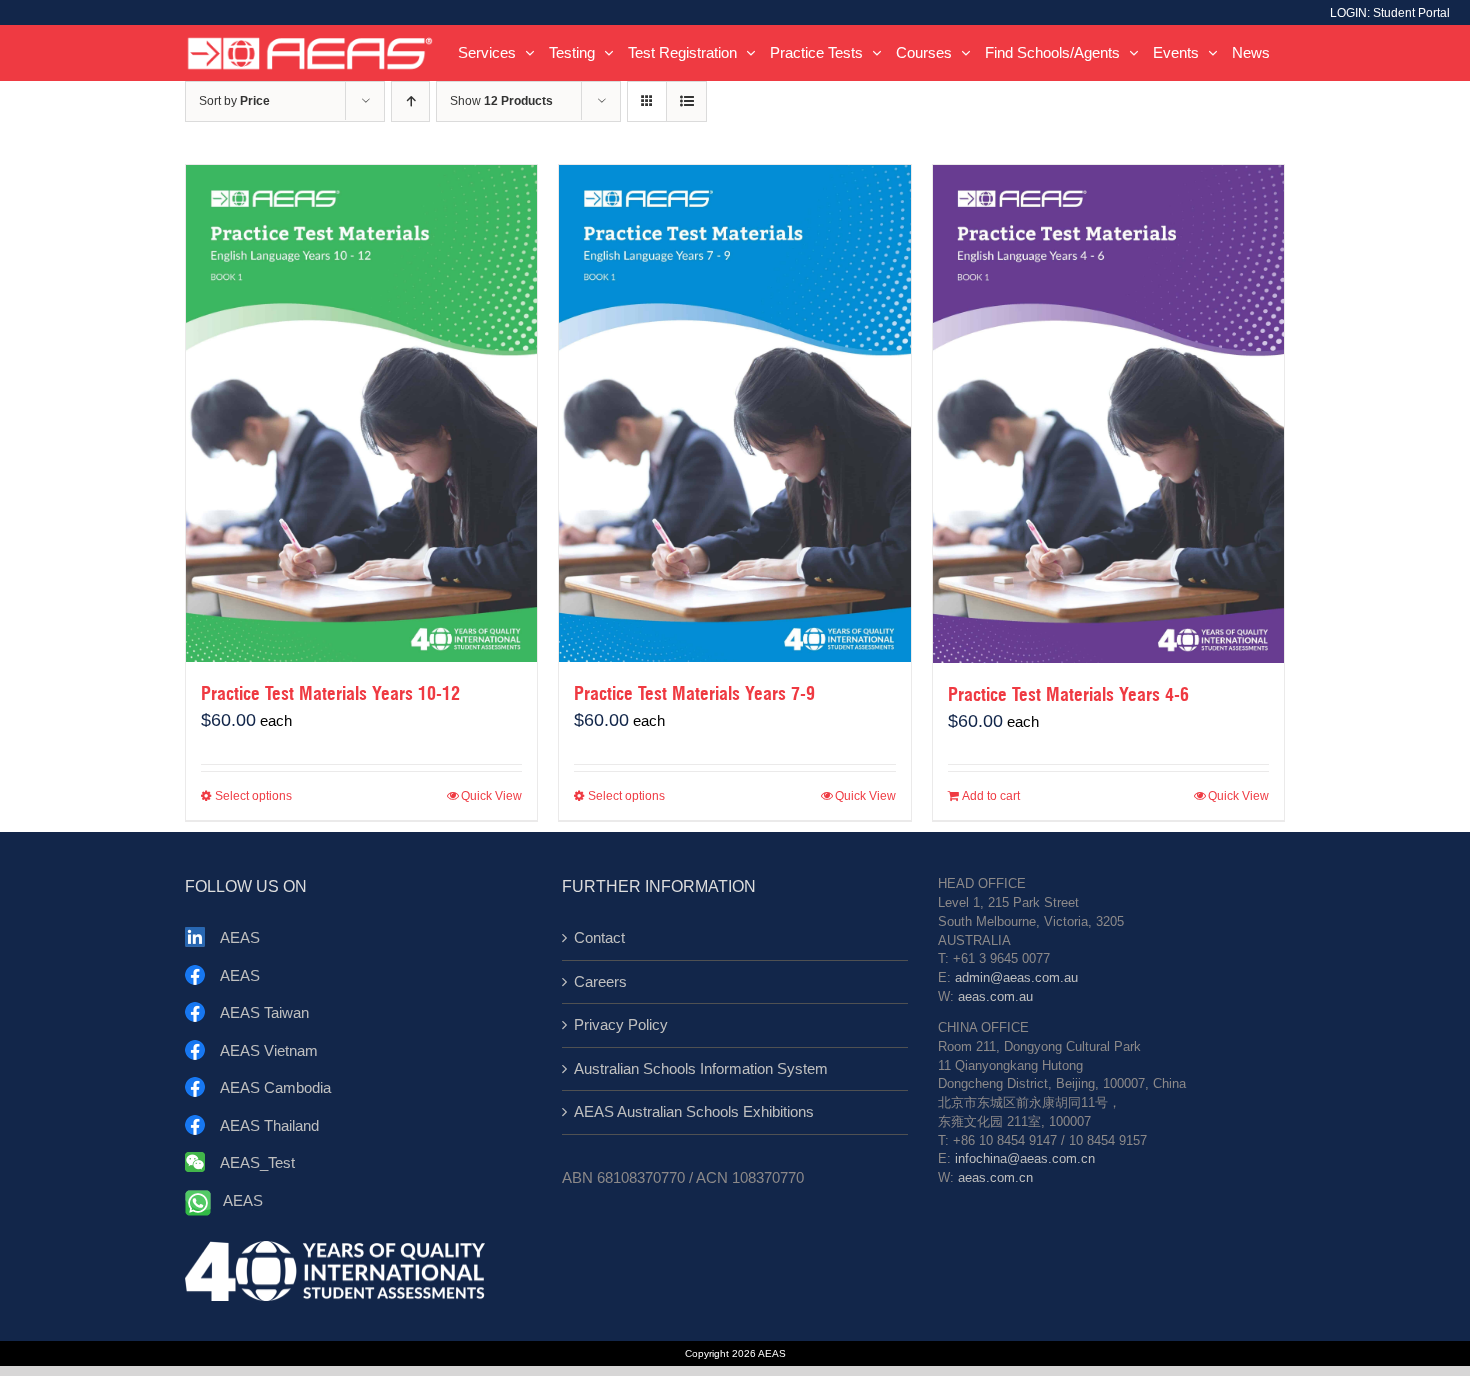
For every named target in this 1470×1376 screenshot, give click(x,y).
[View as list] (686, 101)
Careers (600, 981)
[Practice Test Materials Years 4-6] (1108, 414)
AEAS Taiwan (264, 1012)
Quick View (491, 796)
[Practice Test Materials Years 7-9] (734, 413)
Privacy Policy (621, 1024)
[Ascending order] (410, 101)
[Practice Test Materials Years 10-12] (361, 413)
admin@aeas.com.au (1016, 978)
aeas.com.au (995, 997)
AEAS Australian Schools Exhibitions (694, 1111)
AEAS (240, 937)
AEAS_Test (257, 1162)
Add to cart (991, 796)
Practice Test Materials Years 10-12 (330, 694)
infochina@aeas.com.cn (1025, 1159)
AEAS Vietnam (269, 1050)
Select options (253, 796)
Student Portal (1411, 13)
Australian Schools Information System (701, 1068)
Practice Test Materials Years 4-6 (1068, 695)
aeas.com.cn (995, 1178)
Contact (599, 937)
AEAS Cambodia (275, 1087)
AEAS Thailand (269, 1125)
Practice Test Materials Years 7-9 (694, 694)
